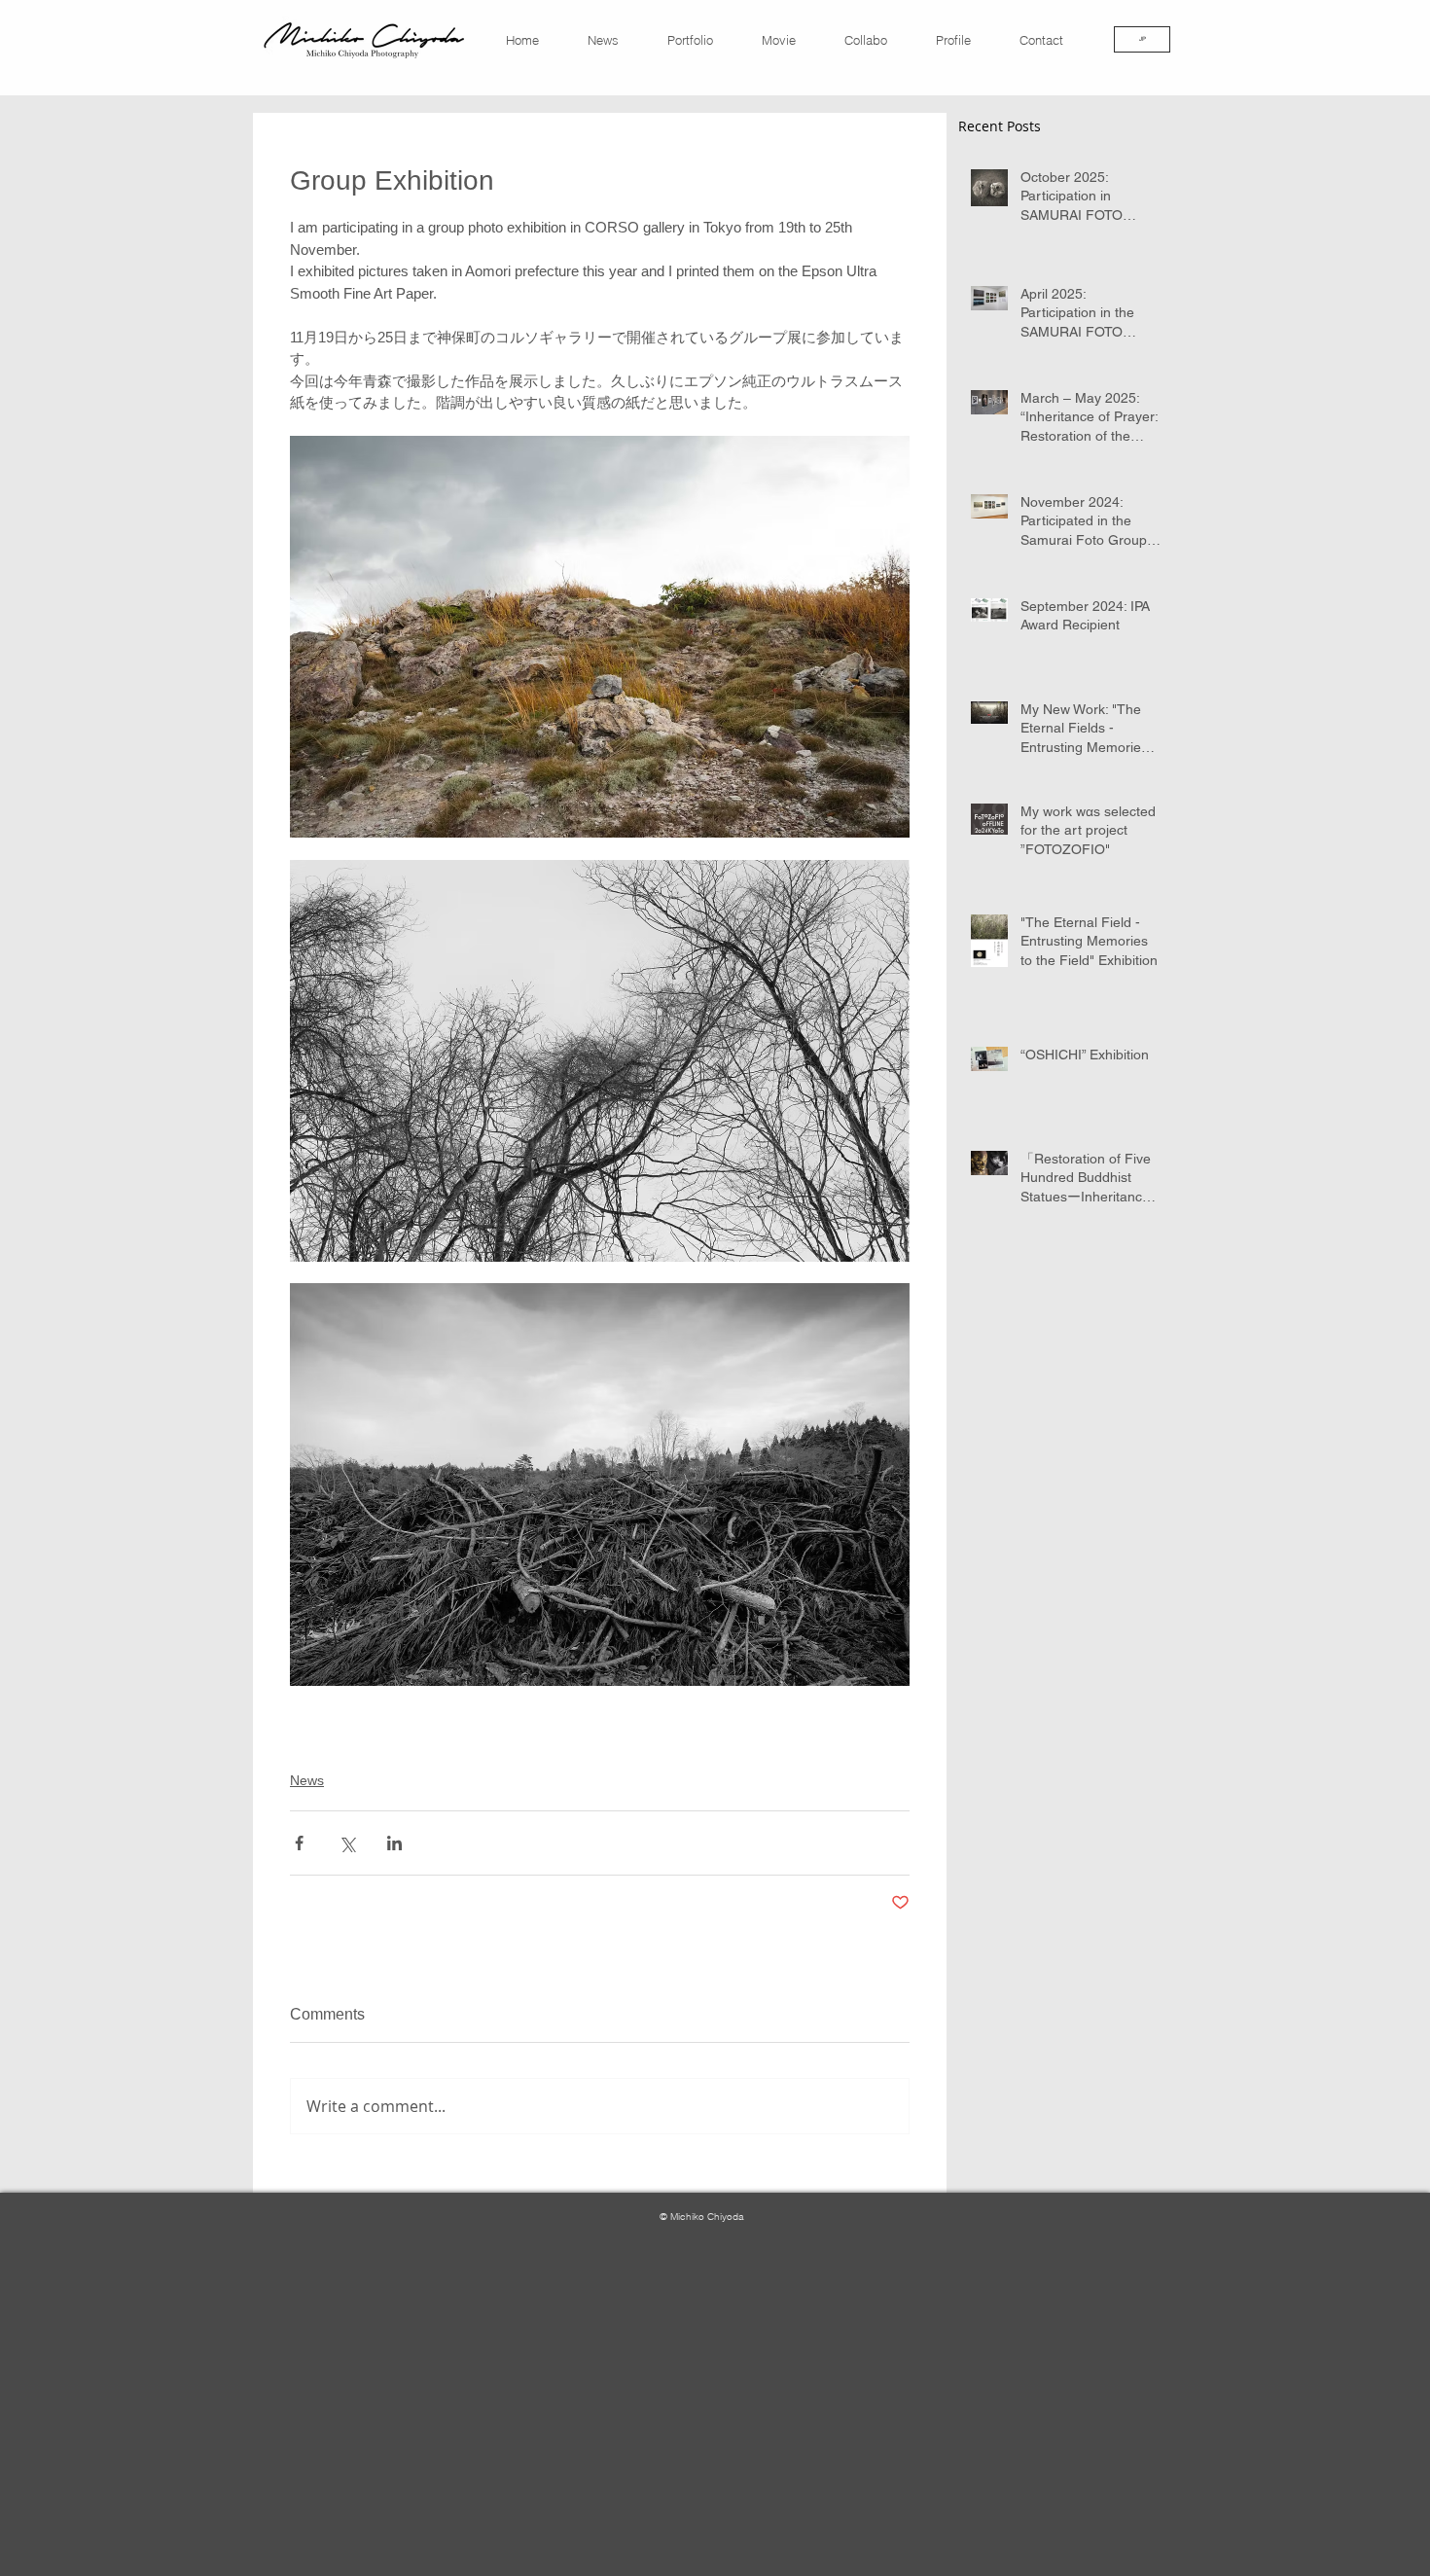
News (307, 1780)
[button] (1051, 40)
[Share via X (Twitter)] (347, 1843)
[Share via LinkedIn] (394, 1843)
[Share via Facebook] (299, 1843)
